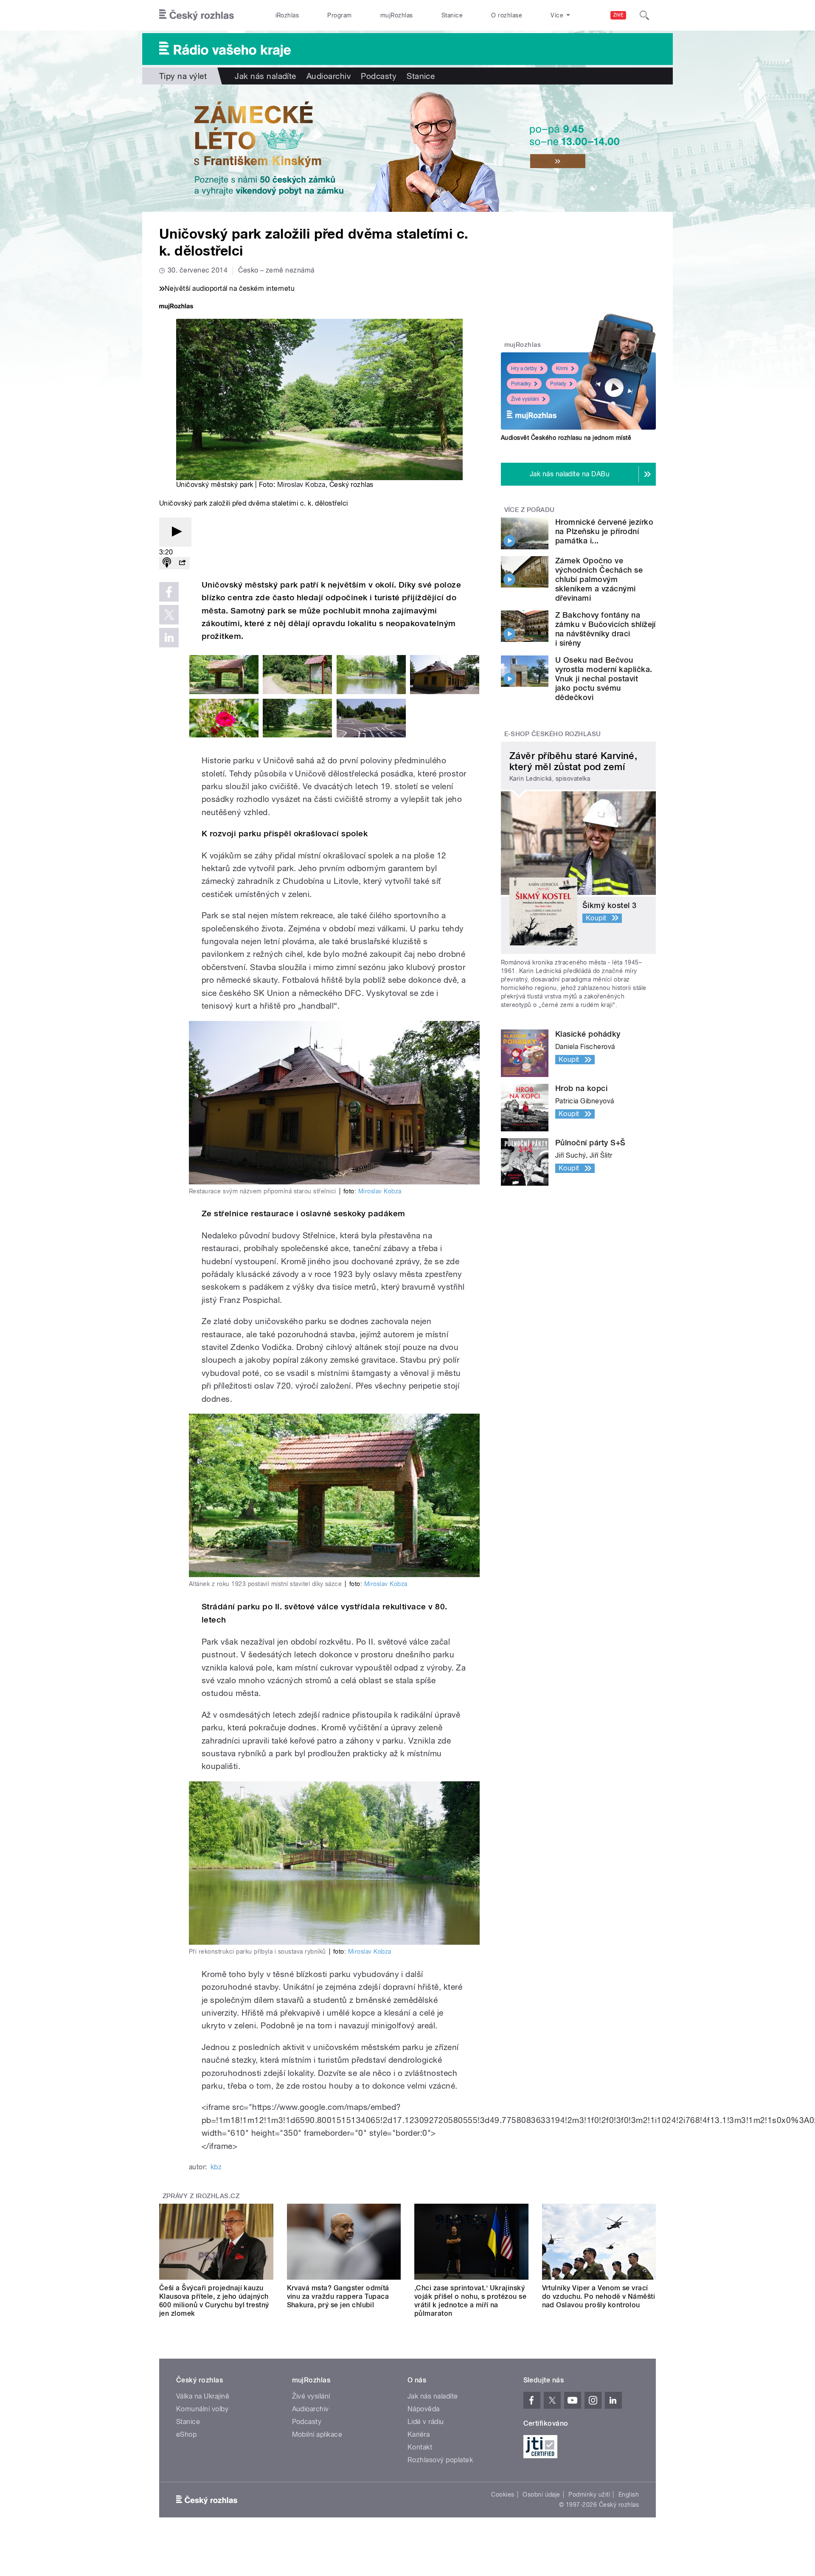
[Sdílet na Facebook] (169, 592)
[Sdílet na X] (169, 615)
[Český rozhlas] (197, 15)
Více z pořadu (530, 510)
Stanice (452, 15)
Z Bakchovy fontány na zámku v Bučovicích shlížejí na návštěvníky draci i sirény (606, 629)
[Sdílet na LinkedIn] (169, 638)
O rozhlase (507, 15)
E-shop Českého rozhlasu (553, 734)
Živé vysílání (525, 399)
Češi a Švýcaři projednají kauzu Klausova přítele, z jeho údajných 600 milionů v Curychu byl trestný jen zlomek (214, 2301)
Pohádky (521, 384)
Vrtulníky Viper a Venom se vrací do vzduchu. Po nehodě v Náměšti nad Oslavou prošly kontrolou (599, 2296)
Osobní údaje (541, 2494)
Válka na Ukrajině (203, 2396)
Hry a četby (524, 368)
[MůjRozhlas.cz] (176, 307)
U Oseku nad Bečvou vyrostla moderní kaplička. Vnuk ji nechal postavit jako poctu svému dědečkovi (604, 679)
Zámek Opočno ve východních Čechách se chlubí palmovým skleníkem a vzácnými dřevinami (599, 579)
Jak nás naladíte (266, 76)
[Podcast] (167, 563)
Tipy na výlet (183, 76)
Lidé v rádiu (426, 2422)
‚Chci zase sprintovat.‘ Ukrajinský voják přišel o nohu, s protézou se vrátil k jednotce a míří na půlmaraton (470, 2301)
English (629, 2494)
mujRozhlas (397, 15)
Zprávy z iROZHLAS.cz (201, 2196)
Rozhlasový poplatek (440, 2460)
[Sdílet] (182, 563)
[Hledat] (644, 15)
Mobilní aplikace (317, 2434)
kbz (216, 2167)
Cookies (503, 2494)
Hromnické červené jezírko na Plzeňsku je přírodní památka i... (604, 531)
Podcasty (379, 76)
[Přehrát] (175, 532)
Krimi (562, 368)
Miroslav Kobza (301, 485)
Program (339, 15)
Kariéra (419, 2434)
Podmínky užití (589, 2494)
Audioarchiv (329, 76)
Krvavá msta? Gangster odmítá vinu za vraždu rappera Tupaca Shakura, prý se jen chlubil (338, 2296)
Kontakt (420, 2447)
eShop (186, 2434)
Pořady (558, 384)
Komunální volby (202, 2409)
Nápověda (424, 2409)
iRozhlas (287, 15)
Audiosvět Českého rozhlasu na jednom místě (566, 438)
